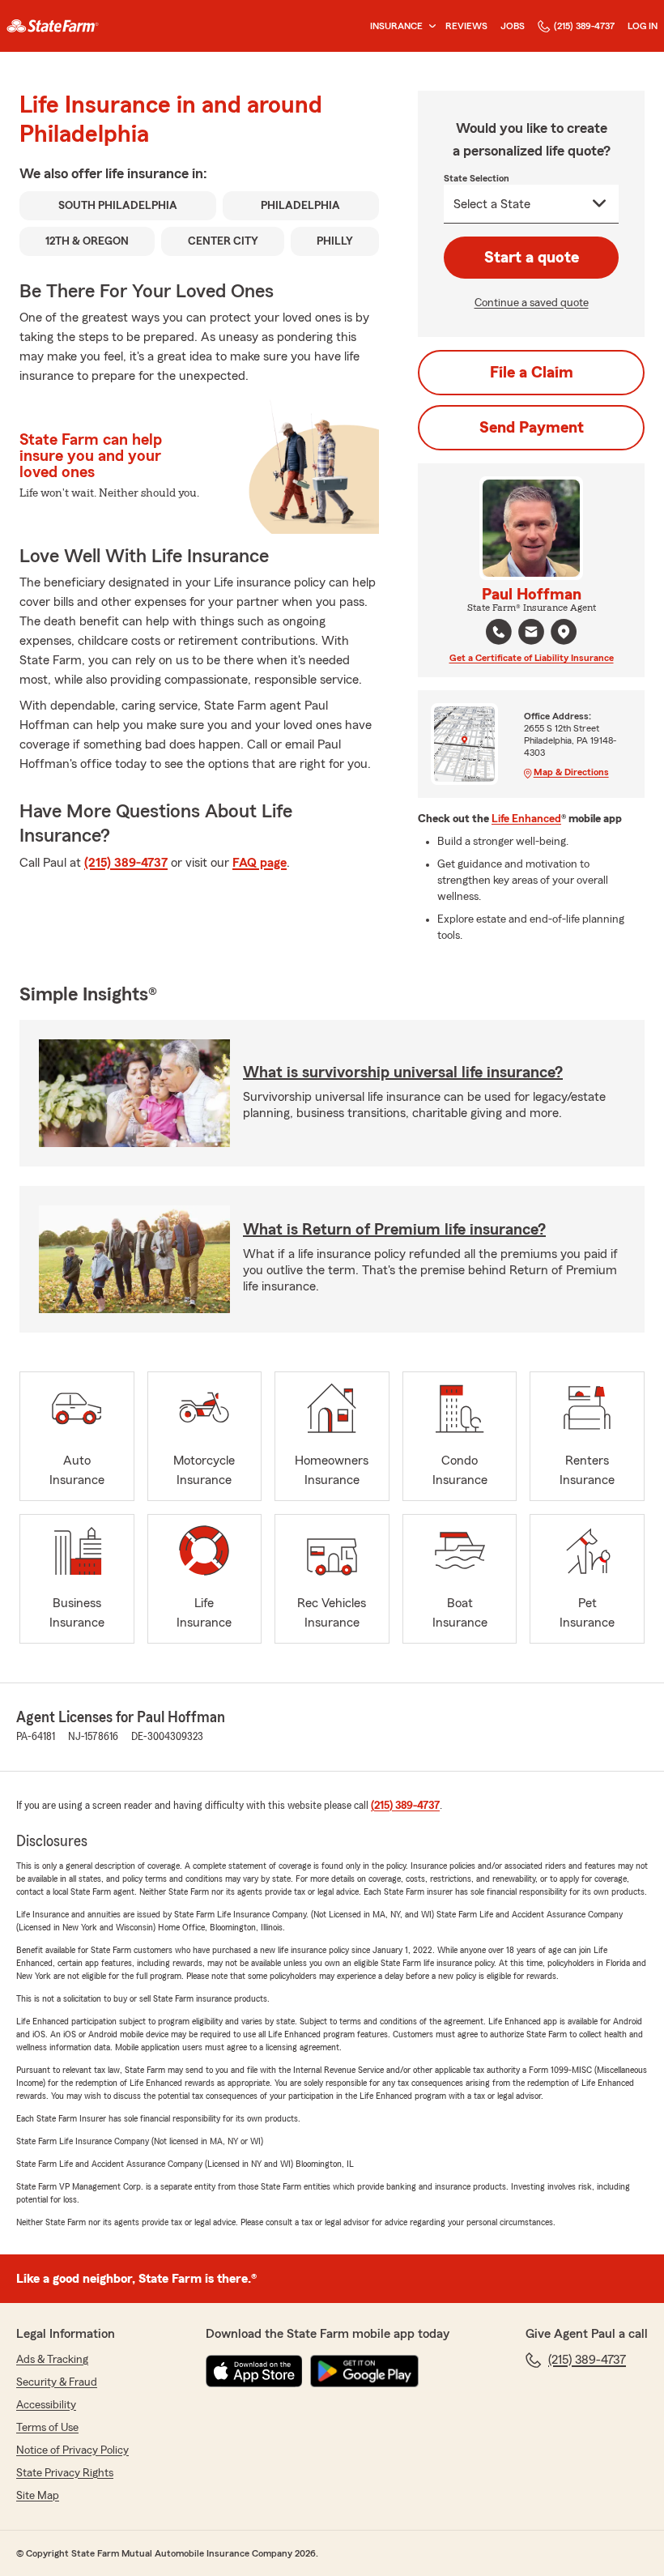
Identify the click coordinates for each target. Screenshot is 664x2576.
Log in (643, 26)
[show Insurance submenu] (429, 26)
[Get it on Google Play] (364, 2371)
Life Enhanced (526, 819)
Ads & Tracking (52, 2360)
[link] (53, 26)
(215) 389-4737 (584, 26)
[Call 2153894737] (499, 632)
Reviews (466, 26)
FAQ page (260, 863)
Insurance (396, 26)
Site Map (38, 2496)
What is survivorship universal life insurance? (403, 1073)
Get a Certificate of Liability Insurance (532, 658)
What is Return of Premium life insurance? (394, 1230)
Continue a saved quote (532, 303)
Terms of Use (47, 2428)
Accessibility (46, 2405)
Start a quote (532, 258)
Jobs (513, 26)
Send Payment (532, 428)
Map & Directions (571, 772)
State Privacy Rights (65, 2473)
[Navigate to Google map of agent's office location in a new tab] (564, 632)
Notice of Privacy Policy (72, 2450)
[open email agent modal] (531, 634)
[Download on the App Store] (254, 2371)
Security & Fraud (57, 2382)
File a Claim (532, 373)
